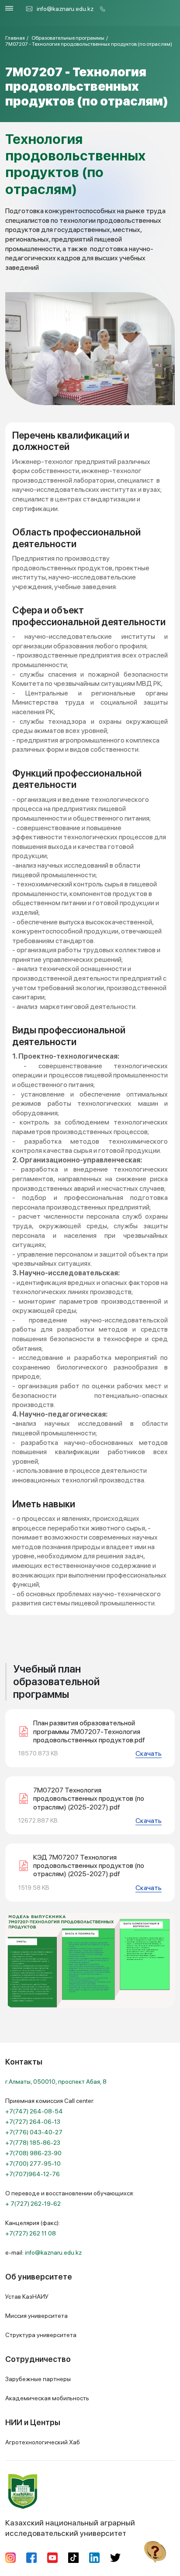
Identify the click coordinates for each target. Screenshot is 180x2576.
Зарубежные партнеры (38, 2379)
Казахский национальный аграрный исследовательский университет (70, 2528)
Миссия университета (36, 2316)
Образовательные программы (68, 38)
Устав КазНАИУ (27, 2297)
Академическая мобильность (47, 2398)
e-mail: (43, 2252)
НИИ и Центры (33, 2422)
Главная (15, 38)
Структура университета (41, 2335)
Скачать (149, 1753)
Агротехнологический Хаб (43, 2442)
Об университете (39, 2277)
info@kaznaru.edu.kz (65, 9)
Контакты (24, 2062)
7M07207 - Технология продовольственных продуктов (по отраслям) (89, 44)
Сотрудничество (38, 2359)
